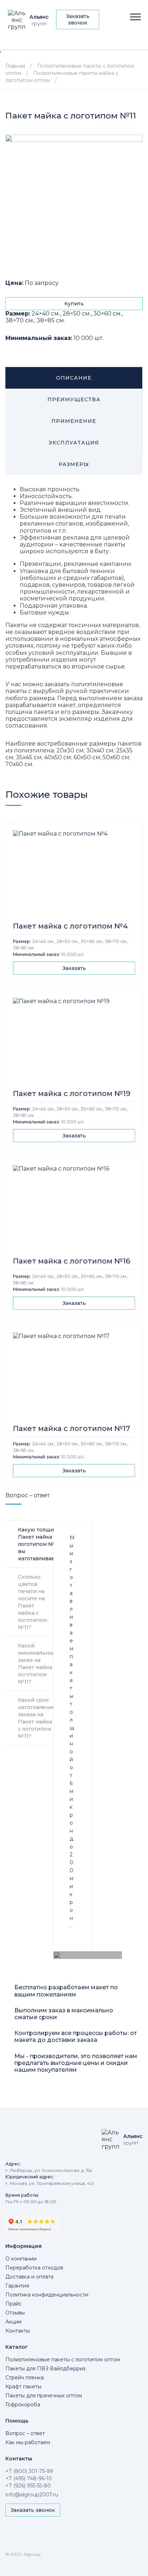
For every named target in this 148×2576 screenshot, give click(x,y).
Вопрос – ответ (25, 2433)
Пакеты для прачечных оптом (44, 2396)
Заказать (74, 968)
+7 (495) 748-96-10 (29, 2478)
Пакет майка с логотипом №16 (71, 1261)
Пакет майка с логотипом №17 (71, 1428)
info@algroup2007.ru (32, 2495)
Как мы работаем (28, 2442)
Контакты (18, 2331)
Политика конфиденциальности (47, 2295)
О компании (21, 2259)
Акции (13, 2322)
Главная (15, 66)
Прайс (14, 2304)
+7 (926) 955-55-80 (28, 2486)
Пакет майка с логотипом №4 (70, 926)
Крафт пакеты (23, 2387)
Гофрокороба (23, 2405)
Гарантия (17, 2286)
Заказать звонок (78, 19)
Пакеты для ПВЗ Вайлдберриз (45, 2369)
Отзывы (15, 2313)
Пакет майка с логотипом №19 (72, 1094)
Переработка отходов (34, 2268)
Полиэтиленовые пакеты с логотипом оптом (63, 2360)
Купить (74, 304)
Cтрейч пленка (25, 2378)
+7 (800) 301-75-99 (29, 2471)
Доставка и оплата (29, 2277)
